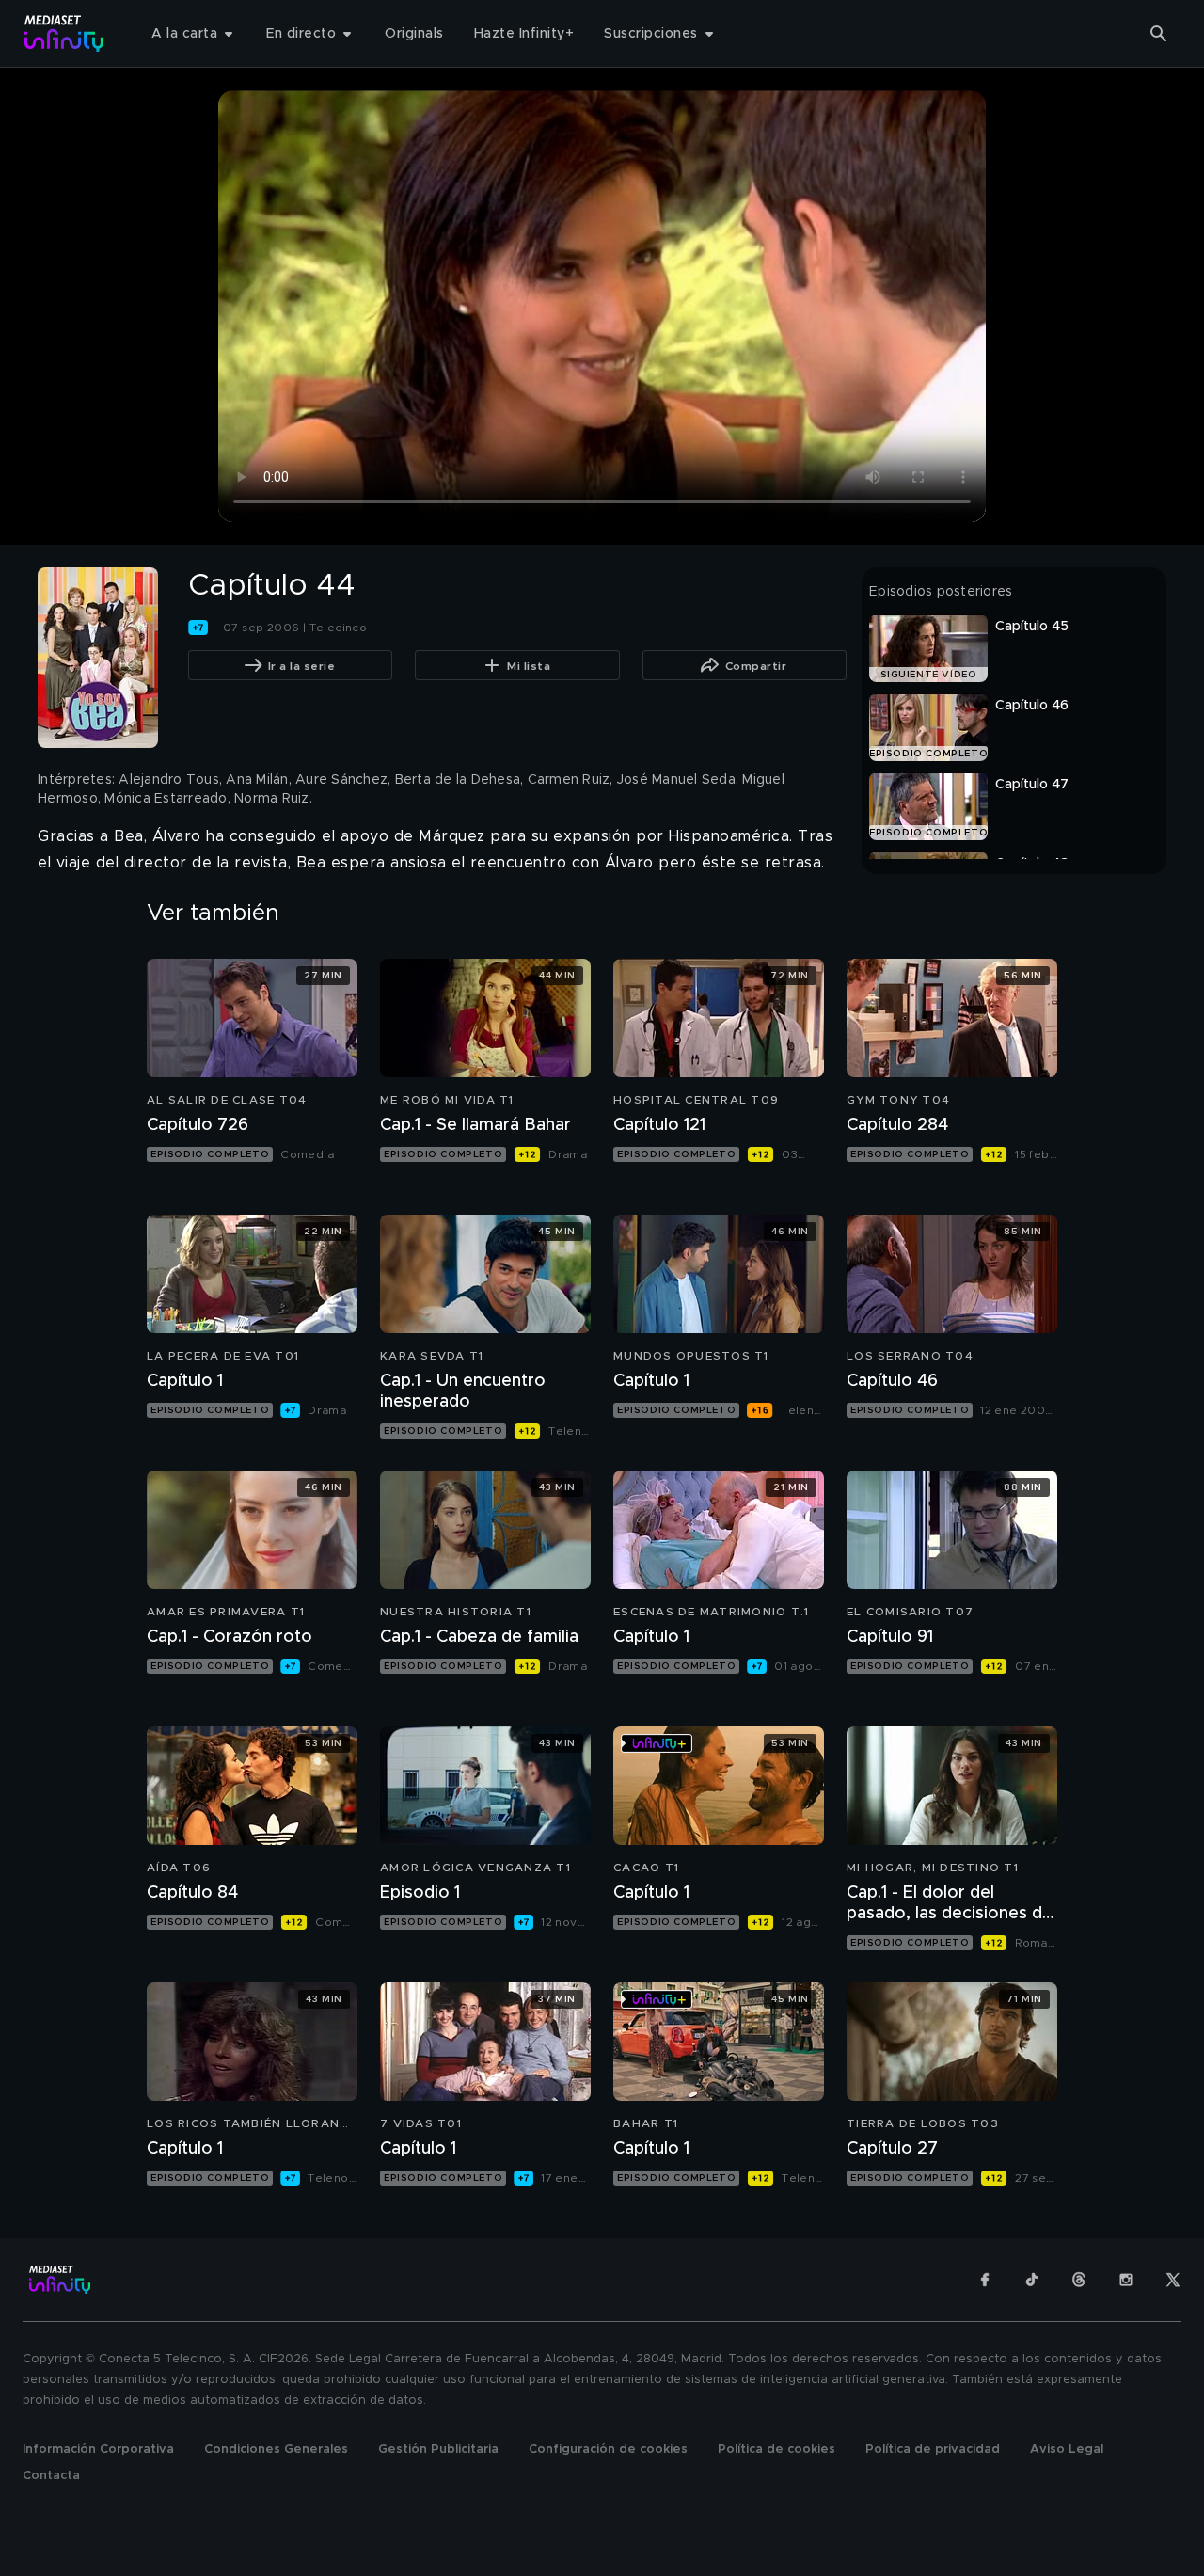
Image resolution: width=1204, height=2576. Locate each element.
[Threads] (1079, 2280)
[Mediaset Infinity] (64, 33)
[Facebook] (985, 2280)
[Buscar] (1159, 34)
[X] (1173, 2280)
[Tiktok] (1032, 2280)
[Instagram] (1126, 2280)
